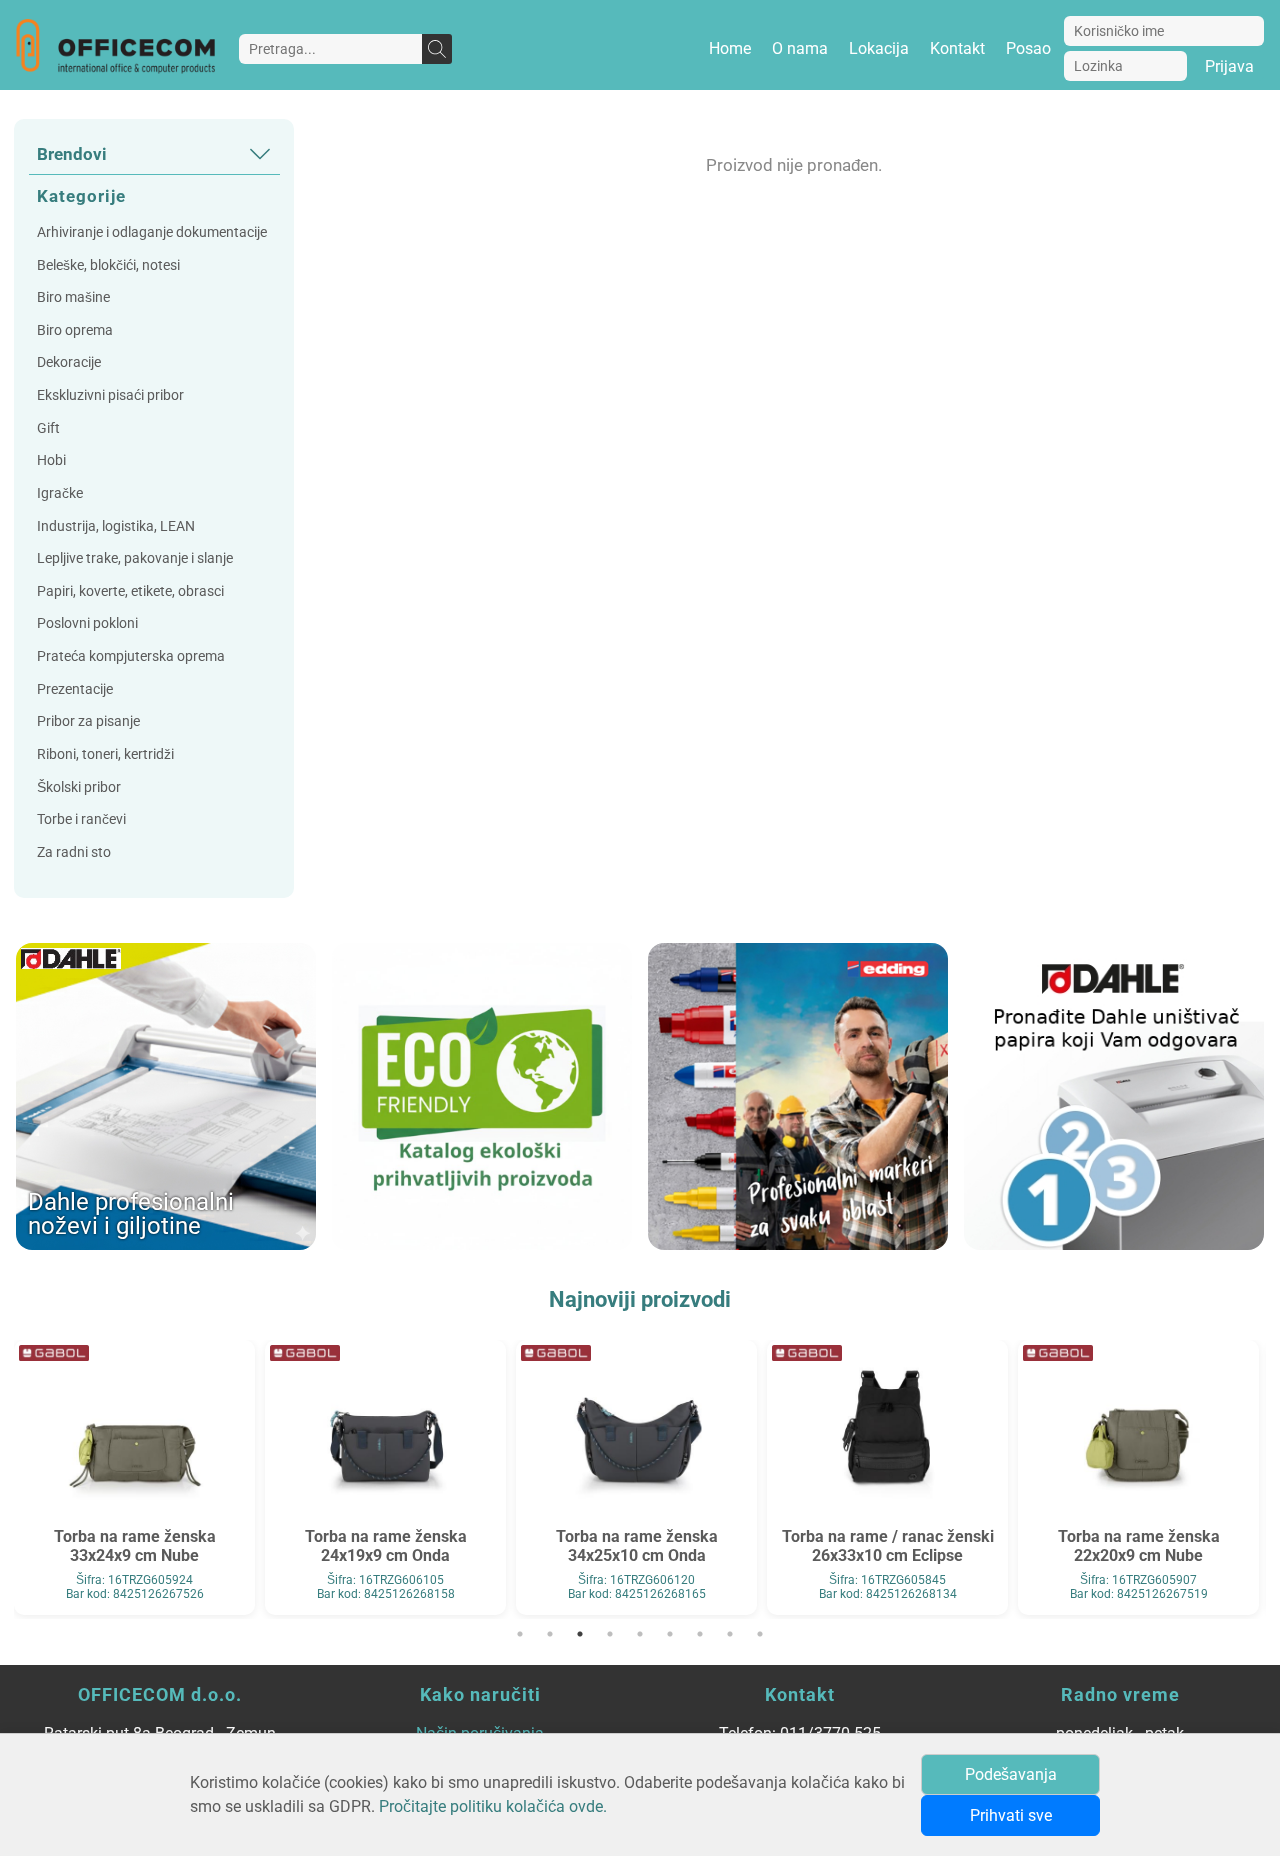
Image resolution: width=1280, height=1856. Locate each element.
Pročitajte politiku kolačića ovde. (493, 1806)
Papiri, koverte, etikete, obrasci (130, 591)
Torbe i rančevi (81, 819)
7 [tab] (700, 1634)
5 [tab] (640, 1634)
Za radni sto (74, 852)
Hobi (51, 460)
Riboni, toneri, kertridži (105, 754)
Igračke (60, 493)
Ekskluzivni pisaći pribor (110, 395)
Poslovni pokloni (87, 623)
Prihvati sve (1011, 1815)
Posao (1028, 48)
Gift (48, 428)
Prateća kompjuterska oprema (131, 656)
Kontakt (957, 48)
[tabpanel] (134, 1474)
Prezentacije (75, 689)
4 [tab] (610, 1634)
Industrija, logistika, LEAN (116, 526)
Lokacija (879, 48)
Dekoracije (69, 362)
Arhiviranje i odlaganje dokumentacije (152, 232)
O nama (800, 48)
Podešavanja (1011, 1774)
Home (730, 48)
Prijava (1229, 66)
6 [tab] (670, 1634)
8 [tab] (730, 1634)
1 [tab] (520, 1634)
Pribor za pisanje (88, 721)
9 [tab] (760, 1634)
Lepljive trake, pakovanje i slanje (135, 558)
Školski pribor (79, 787)
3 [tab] (580, 1634)
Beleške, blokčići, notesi (108, 265)
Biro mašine (73, 297)
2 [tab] (550, 1634)
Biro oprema (75, 330)
